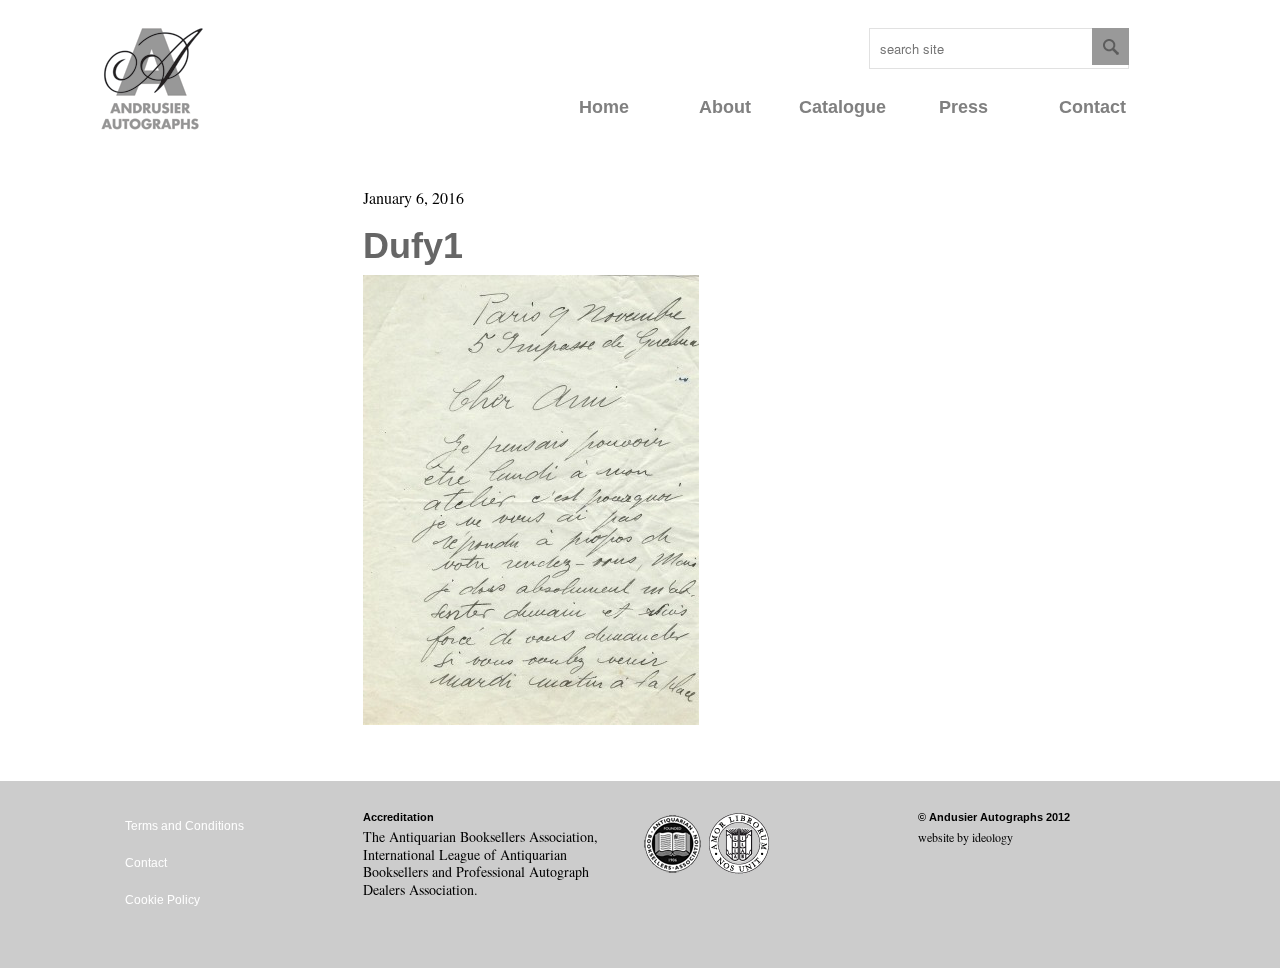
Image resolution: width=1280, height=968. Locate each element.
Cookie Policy (162, 900)
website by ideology (965, 837)
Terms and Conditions (184, 826)
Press (963, 107)
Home (604, 107)
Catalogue (842, 107)
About (725, 107)
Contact (1092, 107)
